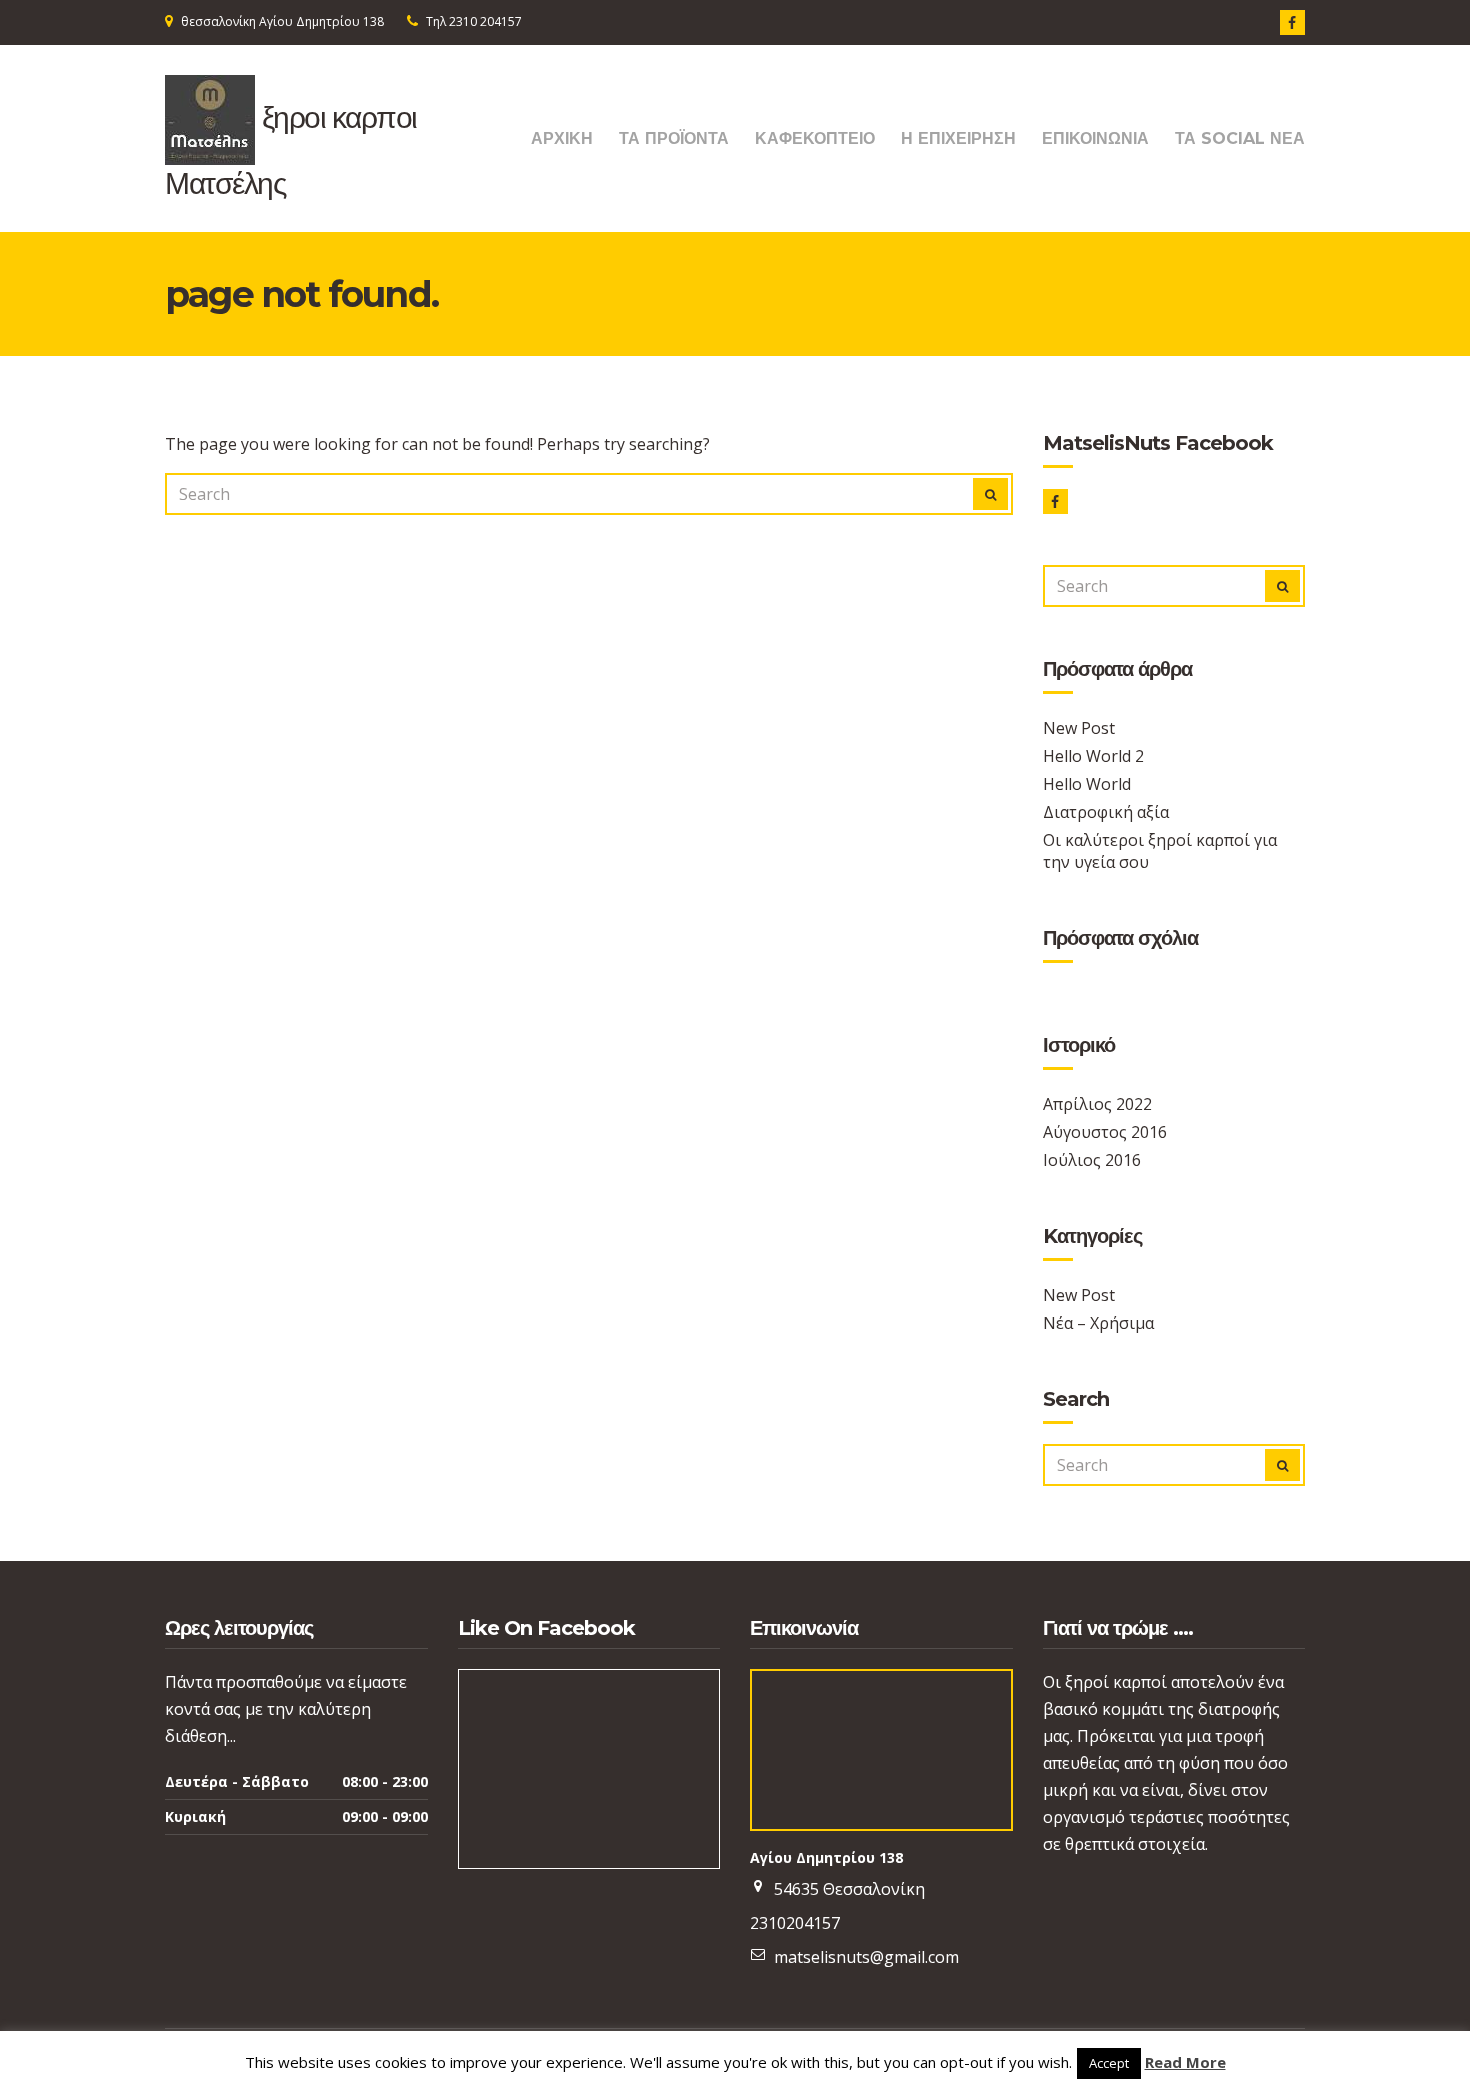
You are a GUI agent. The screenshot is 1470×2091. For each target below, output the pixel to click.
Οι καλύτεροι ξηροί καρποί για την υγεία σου (1160, 851)
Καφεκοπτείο (815, 138)
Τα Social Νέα (1240, 138)
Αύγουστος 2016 (1105, 1132)
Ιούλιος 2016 (1092, 1160)
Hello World (1087, 784)
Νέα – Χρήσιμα (1098, 1323)
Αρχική (562, 138)
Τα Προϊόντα (674, 138)
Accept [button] (1109, 2063)
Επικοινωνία (1095, 138)
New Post (1079, 728)
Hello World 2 (1093, 756)
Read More (1185, 2062)
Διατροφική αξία (1106, 812)
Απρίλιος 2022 (1097, 1104)
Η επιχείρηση (958, 138)
